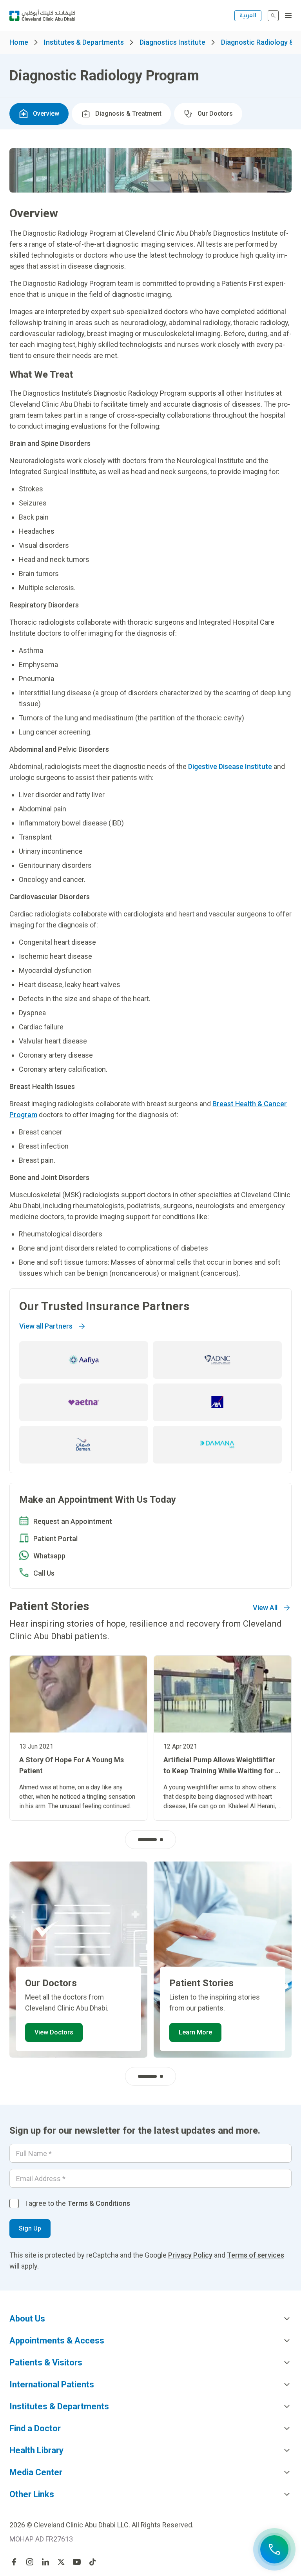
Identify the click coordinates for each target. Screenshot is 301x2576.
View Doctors (54, 2032)
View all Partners (46, 1326)
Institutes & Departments (84, 42)
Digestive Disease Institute (230, 766)
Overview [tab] (46, 114)
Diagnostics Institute (172, 42)
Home (19, 42)
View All (265, 1608)
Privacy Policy (190, 2255)
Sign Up (30, 2228)
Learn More (195, 2032)
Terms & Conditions (99, 2203)
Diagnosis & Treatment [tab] (128, 114)
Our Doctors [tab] (215, 114)
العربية (248, 15)
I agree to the (78, 2203)
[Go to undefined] (14, 2562)
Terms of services (256, 2255)
